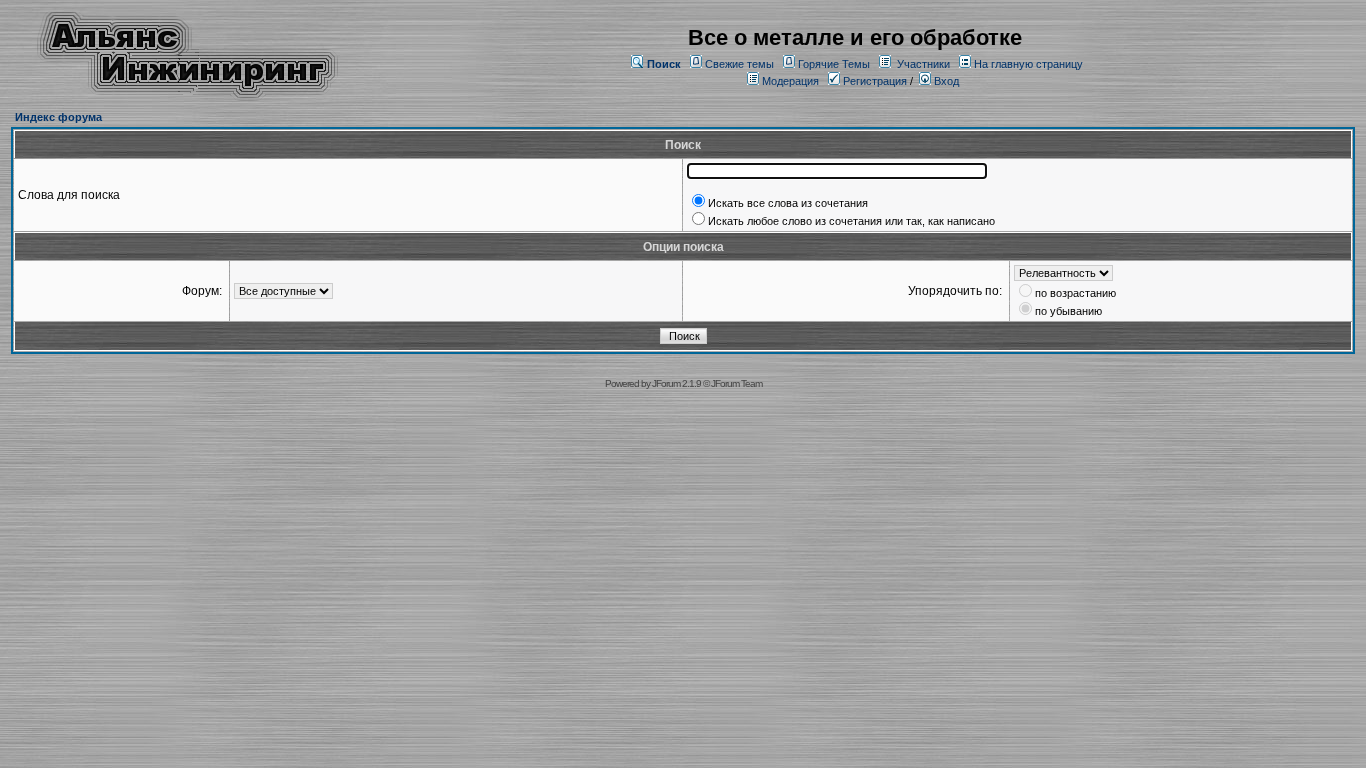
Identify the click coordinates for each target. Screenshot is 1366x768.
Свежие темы (739, 64)
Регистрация (873, 81)
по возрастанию (1075, 293)
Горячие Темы (834, 64)
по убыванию (1068, 311)
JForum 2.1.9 (676, 383)
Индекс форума (58, 117)
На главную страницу (1028, 64)
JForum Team (736, 383)
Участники (923, 64)
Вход (945, 81)
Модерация (790, 81)
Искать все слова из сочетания (788, 203)
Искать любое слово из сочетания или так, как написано (851, 221)
